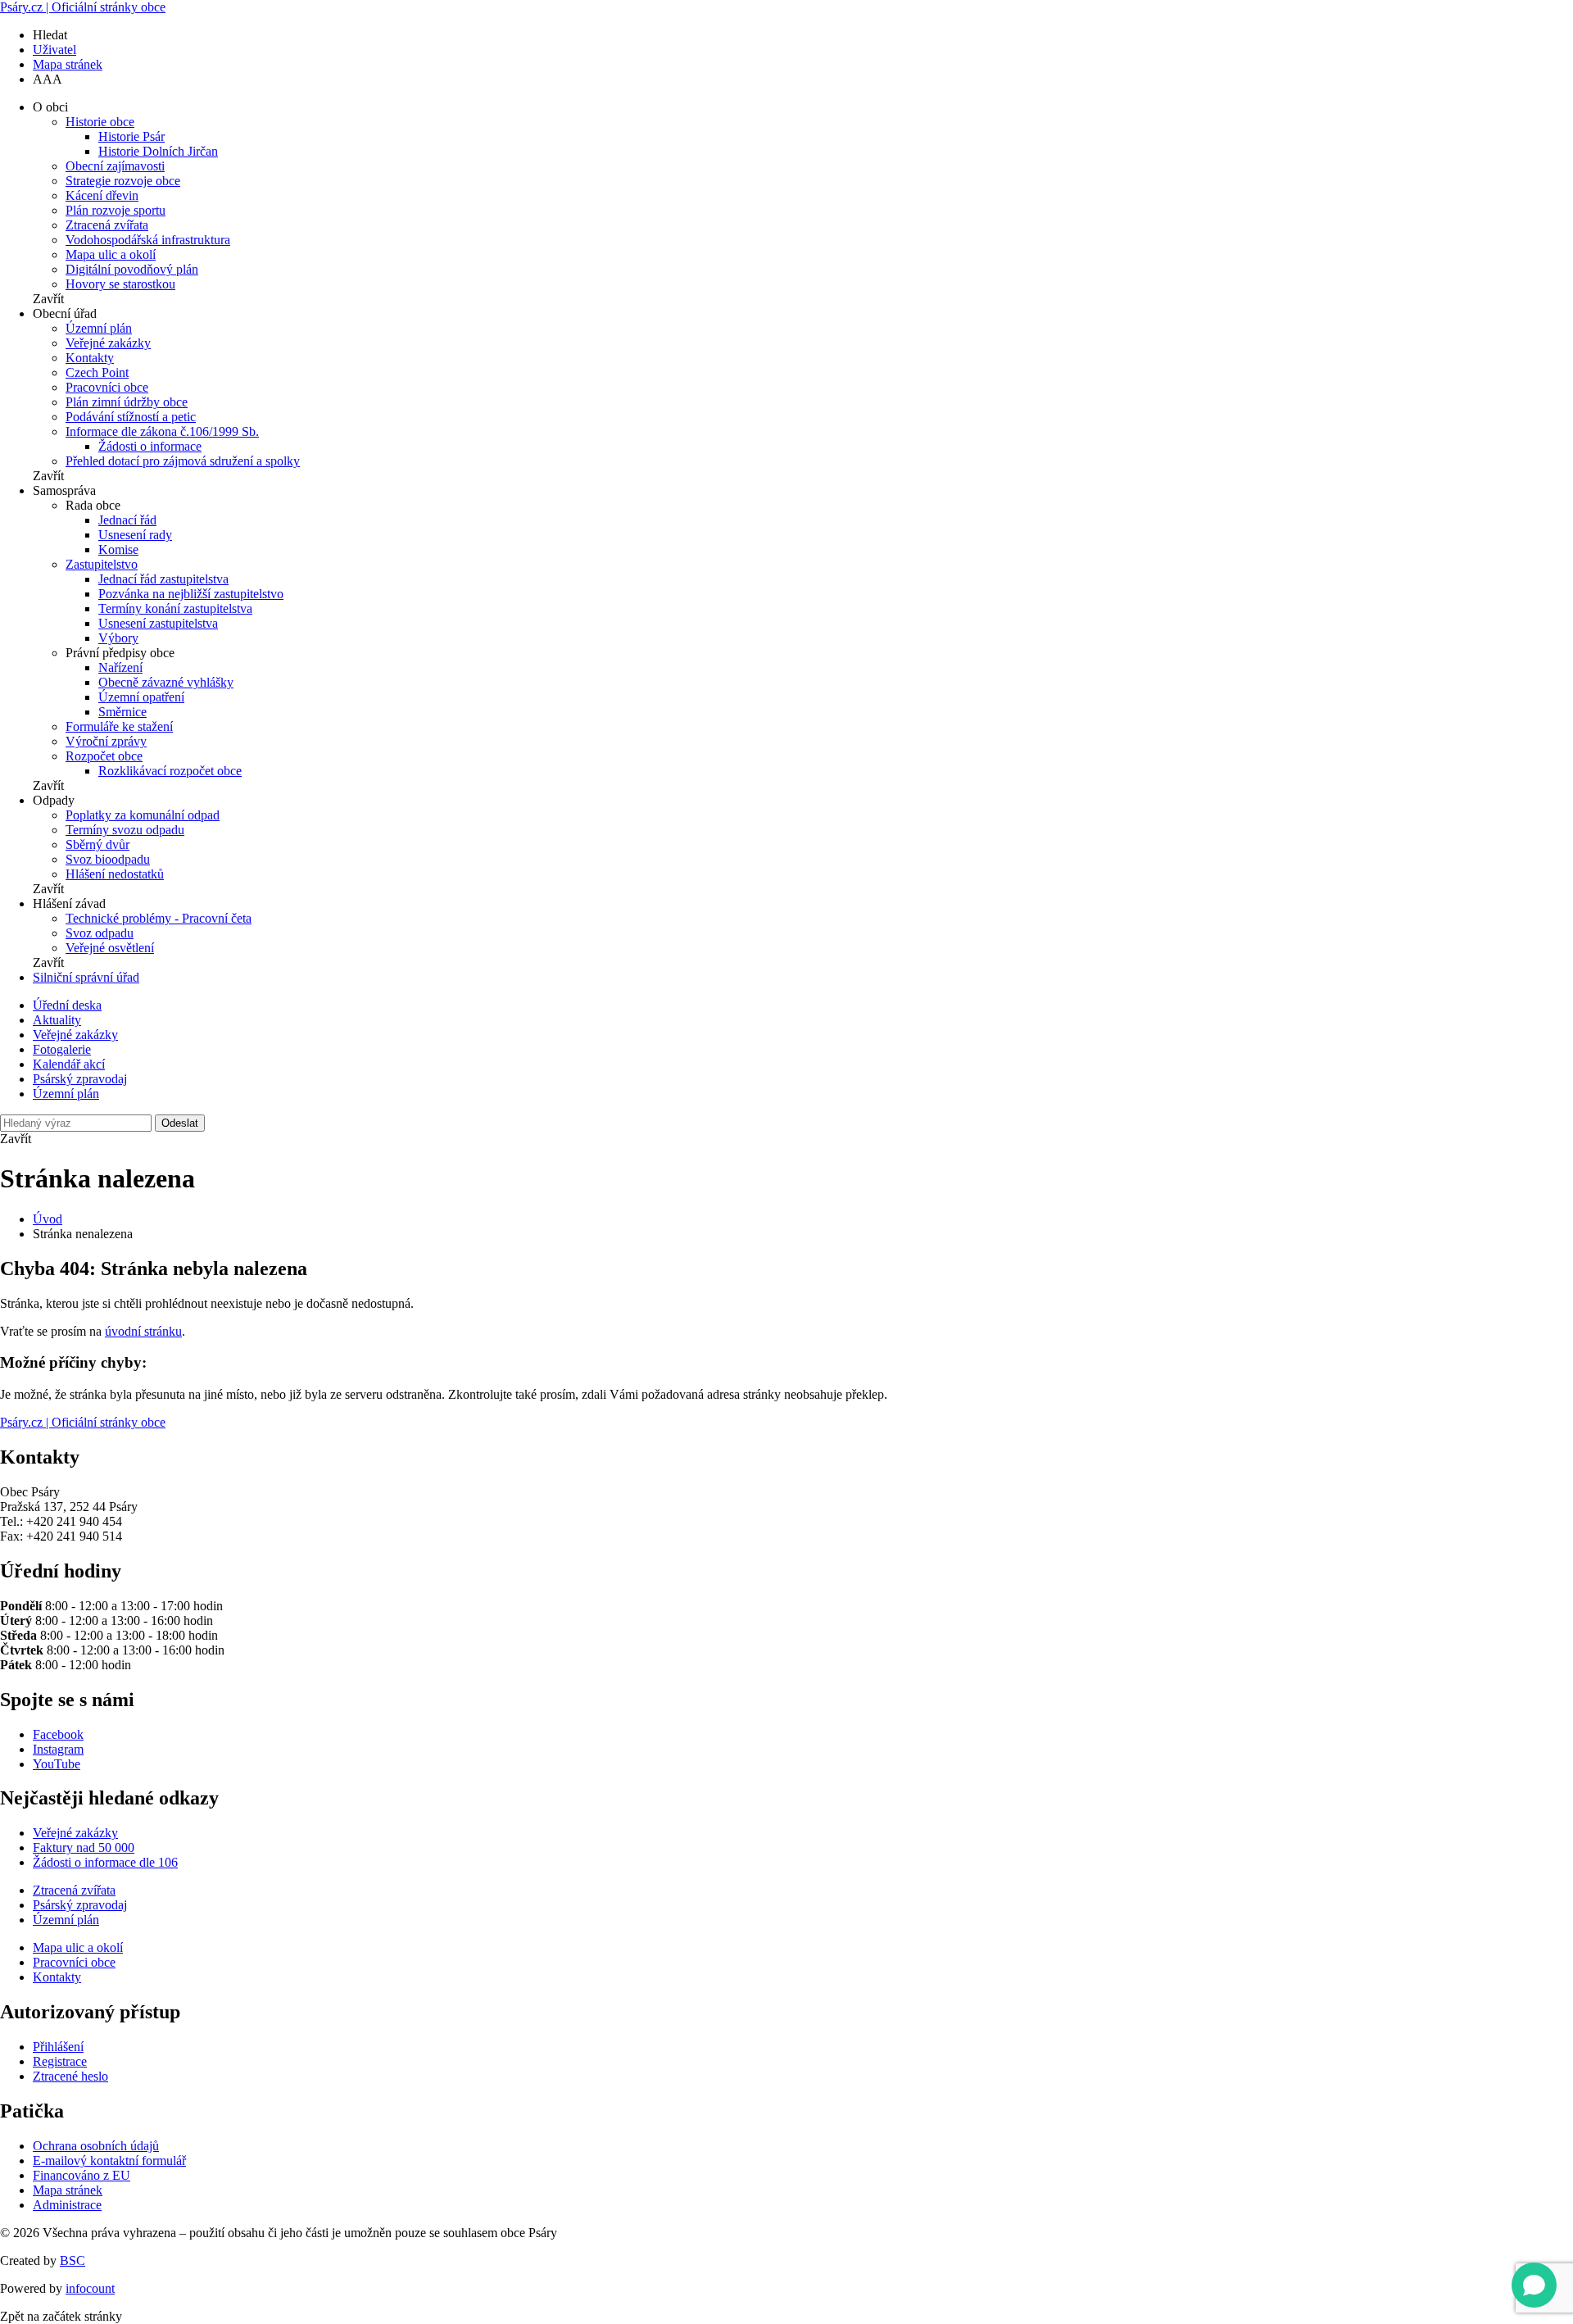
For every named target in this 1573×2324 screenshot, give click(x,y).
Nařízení (120, 667)
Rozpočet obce (104, 756)
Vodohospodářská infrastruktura (148, 240)
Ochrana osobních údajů (96, 2146)
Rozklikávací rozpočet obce (170, 771)
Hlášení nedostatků (115, 874)
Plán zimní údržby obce (127, 402)
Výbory (118, 638)
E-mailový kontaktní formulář (109, 2161)
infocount (90, 2288)
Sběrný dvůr (97, 844)
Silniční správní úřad (86, 977)
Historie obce (100, 122)
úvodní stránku (143, 1331)
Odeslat (180, 1123)
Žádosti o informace (150, 446)
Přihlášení (58, 2047)
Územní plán (99, 328)
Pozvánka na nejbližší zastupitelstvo (191, 594)
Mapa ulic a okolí (111, 254)
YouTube (57, 1764)
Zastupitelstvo (102, 564)
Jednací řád (127, 520)
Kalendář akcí (69, 1064)
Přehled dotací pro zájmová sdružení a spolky (183, 461)
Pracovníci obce (107, 387)
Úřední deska (67, 1005)
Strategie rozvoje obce (123, 181)
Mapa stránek (68, 64)
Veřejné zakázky (108, 343)
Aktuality (57, 1020)
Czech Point (97, 372)
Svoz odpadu (100, 933)
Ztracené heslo (70, 2076)
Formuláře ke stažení (119, 726)
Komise (118, 549)
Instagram (58, 1749)
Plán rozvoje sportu (116, 210)
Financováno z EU (82, 2175)
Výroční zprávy (106, 741)
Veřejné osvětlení (110, 948)
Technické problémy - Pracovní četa (159, 918)
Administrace (67, 2205)
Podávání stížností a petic (131, 417)
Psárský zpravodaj (80, 1079)
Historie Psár (131, 136)
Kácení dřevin (102, 195)
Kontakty (90, 358)
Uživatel (54, 50)
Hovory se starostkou (120, 284)
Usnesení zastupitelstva (158, 623)
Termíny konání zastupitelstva (175, 608)
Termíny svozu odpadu (125, 830)
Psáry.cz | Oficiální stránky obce (83, 7)
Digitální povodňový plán (132, 269)
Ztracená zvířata (107, 225)
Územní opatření (141, 697)
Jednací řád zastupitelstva (163, 579)
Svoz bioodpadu (108, 859)
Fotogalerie (62, 1049)
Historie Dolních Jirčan (158, 151)
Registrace (60, 2061)
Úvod (48, 1219)
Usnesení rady (135, 535)
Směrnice (122, 712)
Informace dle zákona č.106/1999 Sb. (162, 431)
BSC (73, 2260)
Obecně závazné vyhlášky (166, 682)
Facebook (58, 1734)
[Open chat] (1534, 2285)
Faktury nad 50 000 (84, 1847)
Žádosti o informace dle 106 (105, 1862)
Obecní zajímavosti (115, 166)
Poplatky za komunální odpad (143, 815)
